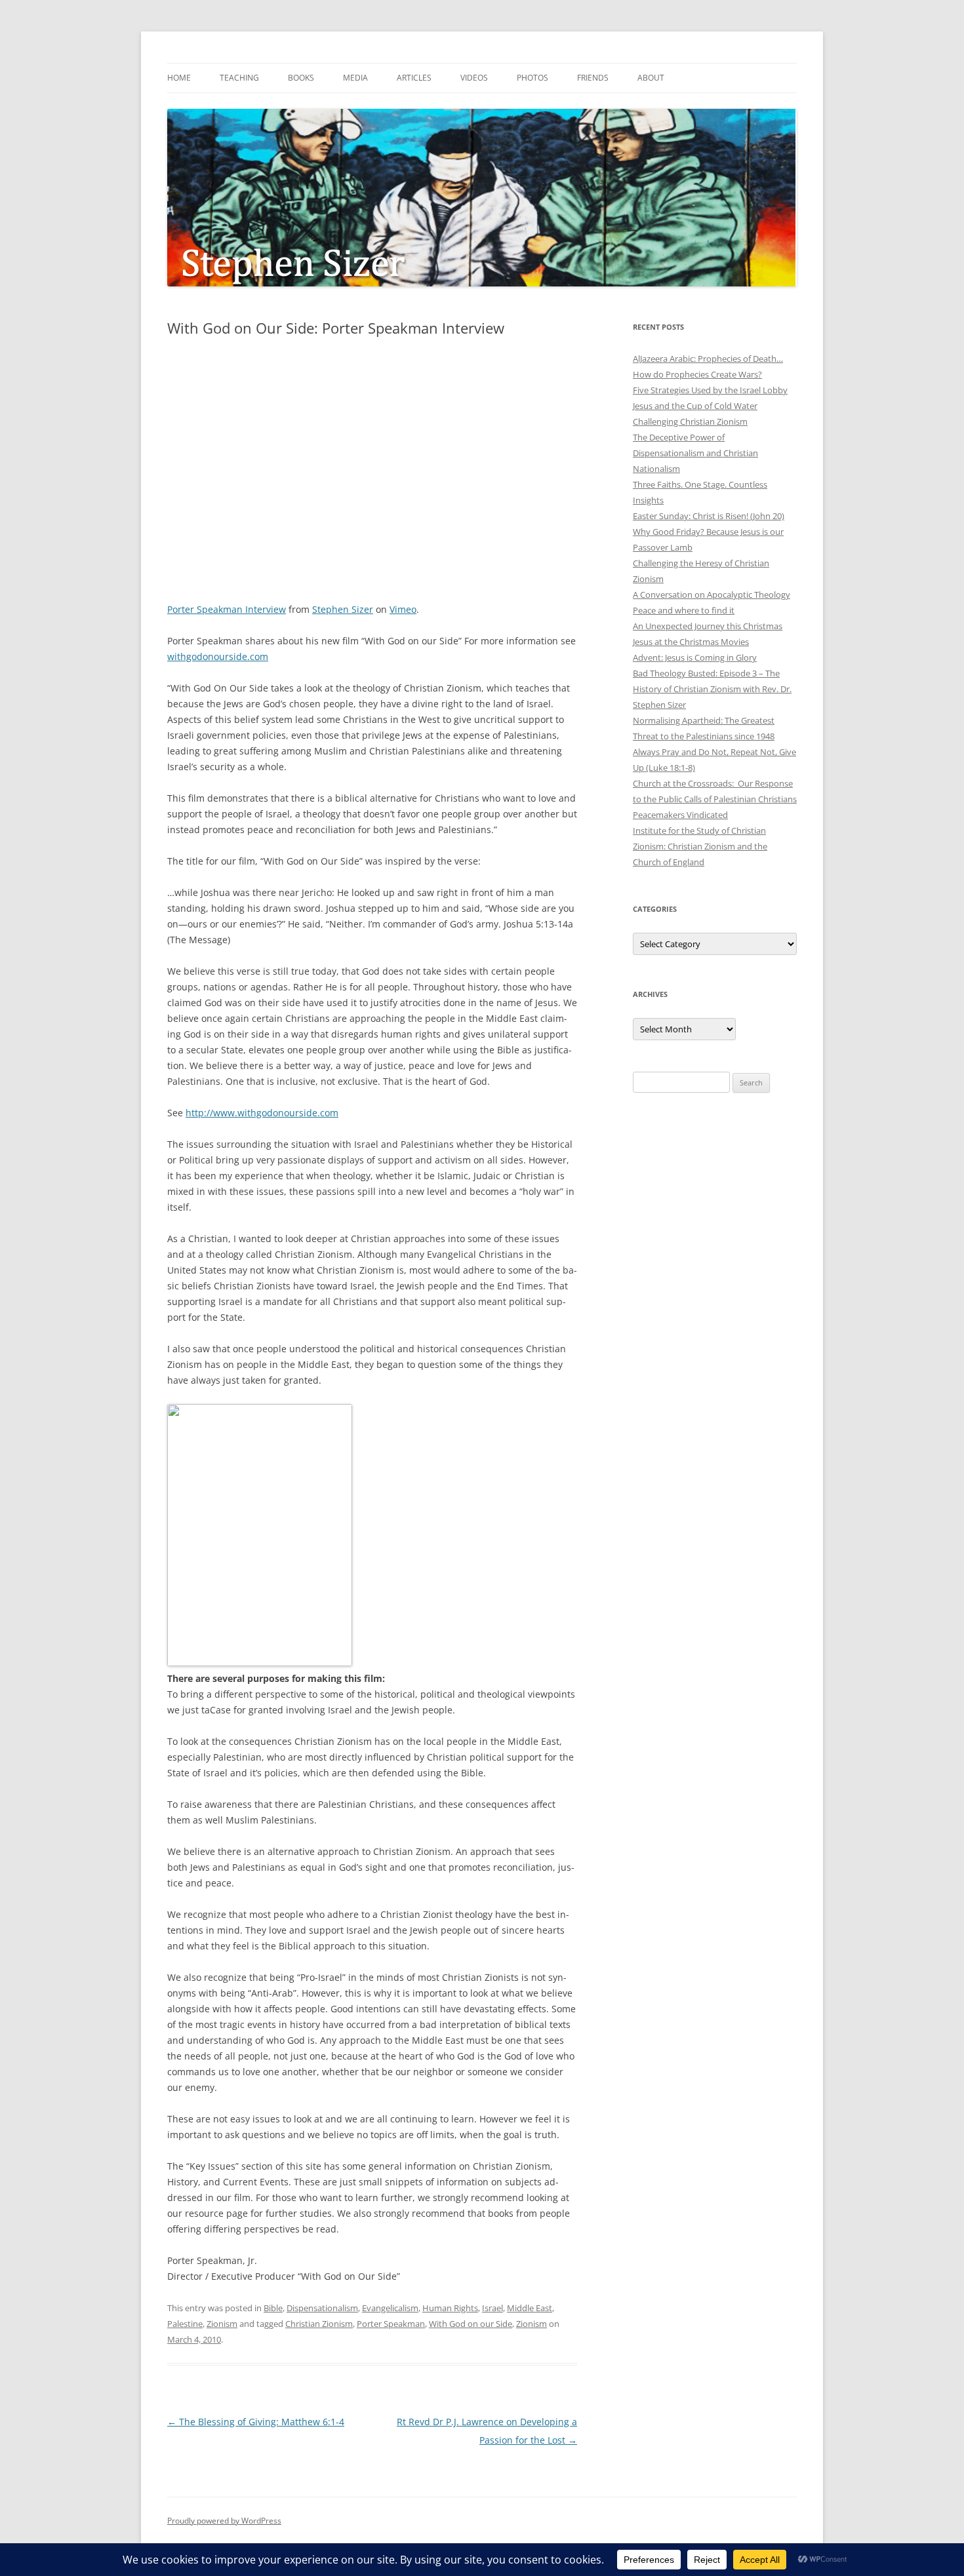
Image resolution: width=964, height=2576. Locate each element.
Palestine (185, 2324)
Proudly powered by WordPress (224, 2521)
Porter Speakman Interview (227, 609)
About (651, 78)
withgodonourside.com (218, 656)
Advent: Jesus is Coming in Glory (695, 657)
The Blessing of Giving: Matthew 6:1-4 (256, 2422)
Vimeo (403, 609)
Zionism (222, 2324)
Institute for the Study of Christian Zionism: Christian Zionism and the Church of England (700, 846)
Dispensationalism (322, 2308)
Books (301, 78)
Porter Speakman (391, 2324)
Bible (273, 2308)
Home (179, 78)
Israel (492, 2308)
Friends (593, 78)
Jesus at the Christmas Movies (691, 642)
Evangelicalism (390, 2308)
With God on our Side (471, 2324)
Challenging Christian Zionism (690, 421)
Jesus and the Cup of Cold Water (695, 406)
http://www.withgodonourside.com (262, 1113)
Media (355, 78)
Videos (474, 78)
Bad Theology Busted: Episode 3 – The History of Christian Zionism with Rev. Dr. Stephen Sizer (712, 689)
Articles (414, 78)
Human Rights (450, 2308)
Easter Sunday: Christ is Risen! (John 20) (709, 516)
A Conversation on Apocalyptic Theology (712, 595)
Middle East (530, 2308)
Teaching (239, 78)
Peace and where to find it (684, 610)
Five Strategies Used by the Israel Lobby (710, 390)
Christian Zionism (319, 2324)
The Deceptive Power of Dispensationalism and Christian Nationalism (695, 453)
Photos (532, 78)
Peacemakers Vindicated (680, 815)
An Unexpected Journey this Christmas (708, 626)
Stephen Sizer (343, 609)
